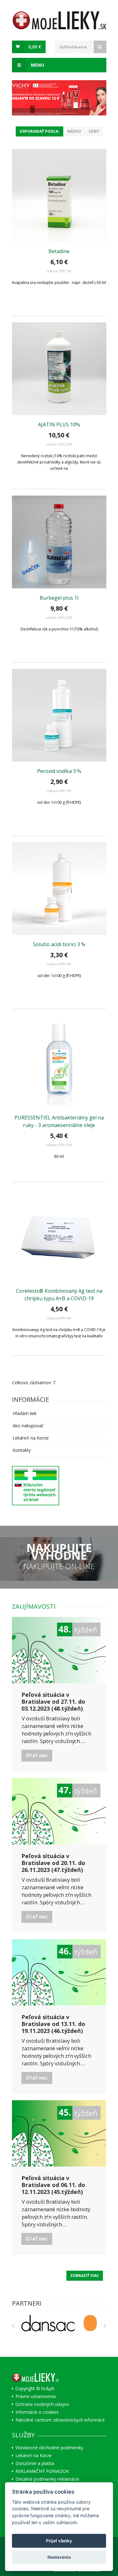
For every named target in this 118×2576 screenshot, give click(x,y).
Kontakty (22, 1450)
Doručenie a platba (35, 2463)
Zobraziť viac (85, 2276)
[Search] (100, 47)
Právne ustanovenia (36, 2396)
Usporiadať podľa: (39, 131)
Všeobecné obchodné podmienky (49, 2448)
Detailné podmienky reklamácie (47, 2479)
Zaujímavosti (34, 1606)
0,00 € (35, 47)
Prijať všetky (59, 2541)
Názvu (74, 131)
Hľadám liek (25, 1413)
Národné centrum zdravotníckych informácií (60, 2420)
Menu (37, 65)
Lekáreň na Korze (31, 1438)
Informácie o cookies (37, 2412)
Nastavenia (59, 2557)
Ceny (94, 131)
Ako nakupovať (28, 1426)
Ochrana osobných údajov (42, 2404)
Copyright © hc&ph (35, 2389)
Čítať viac (37, 1756)
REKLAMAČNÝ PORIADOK (42, 2471)
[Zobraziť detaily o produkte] (59, 196)
